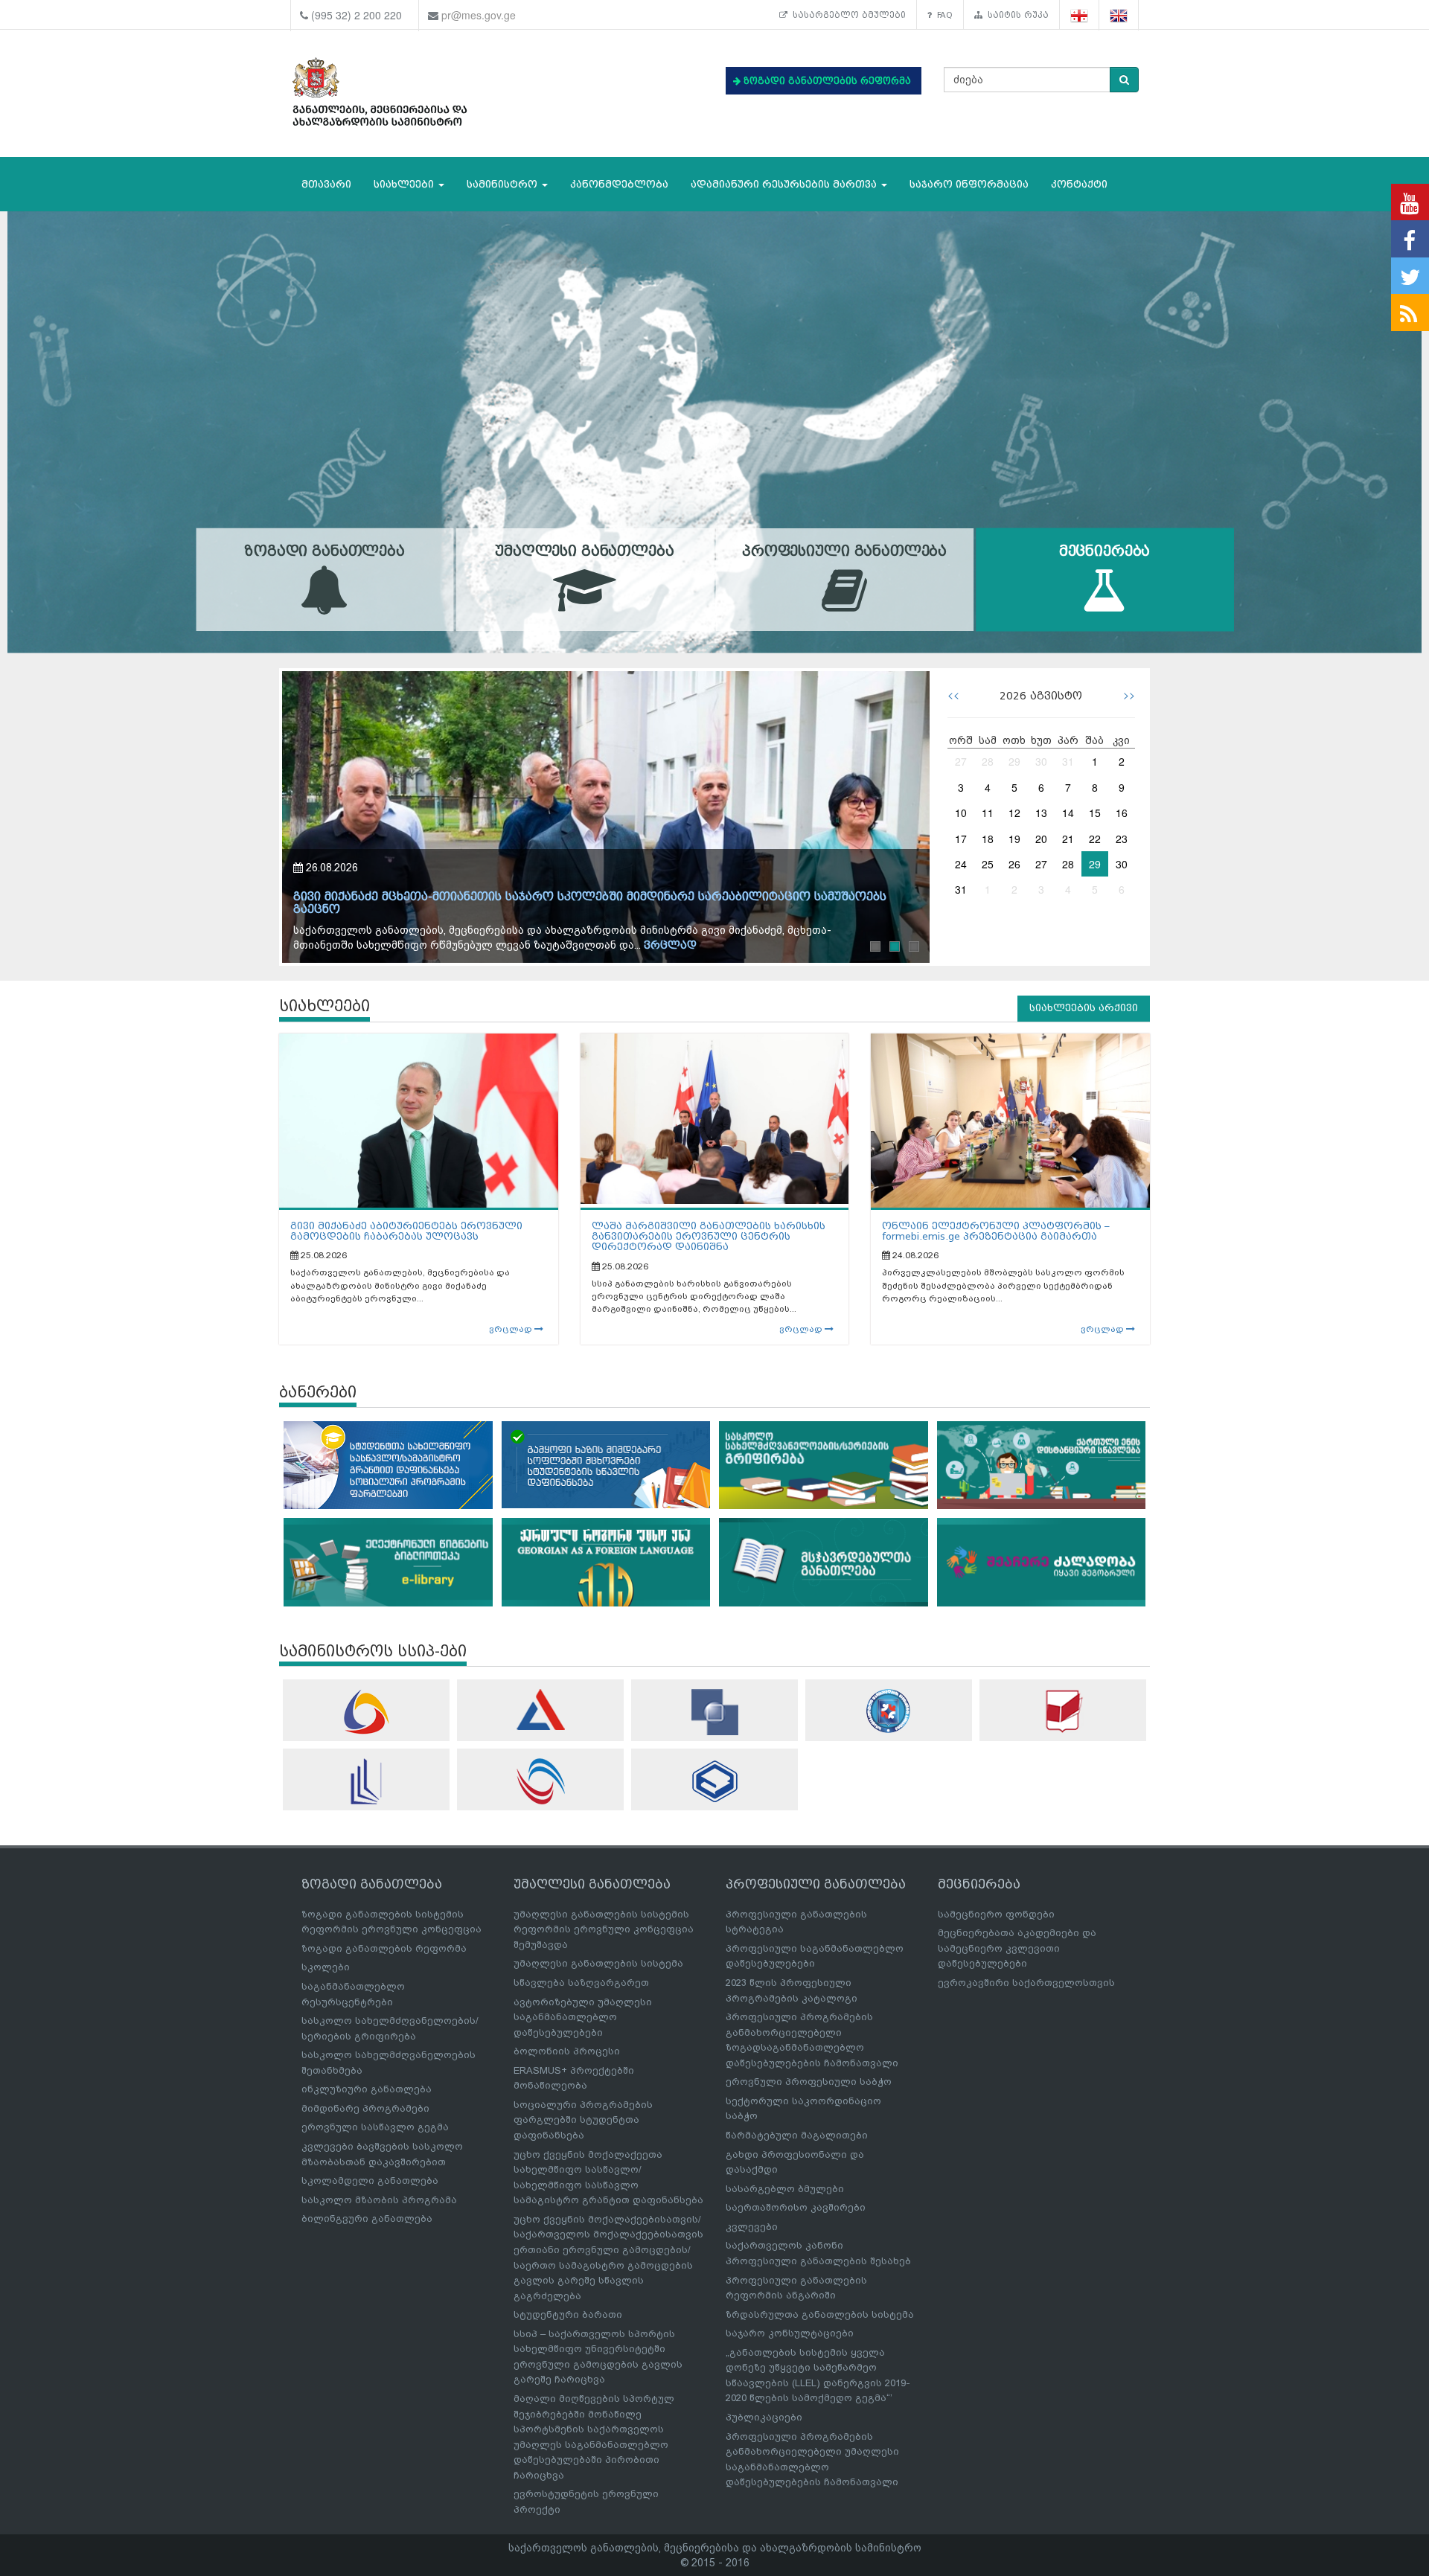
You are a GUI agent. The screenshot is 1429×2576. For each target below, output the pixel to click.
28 (988, 761)
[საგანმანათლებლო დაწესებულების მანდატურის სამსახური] (889, 1711)
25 (988, 864)
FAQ (942, 15)
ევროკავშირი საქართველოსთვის (1026, 1983)
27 (961, 761)
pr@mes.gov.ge (479, 15)
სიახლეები (405, 184)
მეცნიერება (1105, 552)
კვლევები (752, 2227)
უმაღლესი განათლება (584, 552)
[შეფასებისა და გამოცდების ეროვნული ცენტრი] (540, 1710)
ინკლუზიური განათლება (367, 2089)
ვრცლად (446, 945)
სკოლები (326, 1967)
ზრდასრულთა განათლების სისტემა (820, 2314)
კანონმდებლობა (619, 184)
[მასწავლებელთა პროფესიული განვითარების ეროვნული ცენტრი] (366, 1781)
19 (1014, 839)
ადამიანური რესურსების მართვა (785, 184)
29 (1014, 761)
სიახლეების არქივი (1084, 1008)
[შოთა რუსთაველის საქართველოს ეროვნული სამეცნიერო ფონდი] (714, 1712)
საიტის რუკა (1016, 15)
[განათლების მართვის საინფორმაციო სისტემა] (366, 1712)
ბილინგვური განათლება (367, 2218)
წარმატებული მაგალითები (797, 2135)
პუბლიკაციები (764, 2417)
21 (1068, 839)
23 (1122, 839)
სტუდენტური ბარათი (568, 2314)
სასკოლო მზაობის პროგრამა (379, 2200)
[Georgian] (1080, 15)
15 (1095, 813)
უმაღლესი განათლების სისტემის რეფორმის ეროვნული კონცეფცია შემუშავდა (604, 1929)
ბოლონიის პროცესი (567, 2051)
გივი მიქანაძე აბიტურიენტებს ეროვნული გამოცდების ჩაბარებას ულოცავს (406, 1231)
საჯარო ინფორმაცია (969, 184)
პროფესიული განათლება (844, 552)
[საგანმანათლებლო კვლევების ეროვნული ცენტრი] (1063, 1711)
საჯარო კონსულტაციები (790, 2333)
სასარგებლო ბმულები (847, 15)
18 (988, 839)
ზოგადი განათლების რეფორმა (384, 1948)
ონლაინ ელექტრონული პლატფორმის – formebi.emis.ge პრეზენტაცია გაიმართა (996, 1231)
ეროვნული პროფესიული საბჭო (809, 2082)
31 (1068, 761)
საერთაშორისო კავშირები (796, 2207)
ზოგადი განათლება (325, 552)
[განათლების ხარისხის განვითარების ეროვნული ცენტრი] (540, 1781)
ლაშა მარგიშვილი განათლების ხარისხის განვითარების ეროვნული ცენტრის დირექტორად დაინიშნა (709, 1237)
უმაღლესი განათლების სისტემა (598, 1963)
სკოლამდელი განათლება (370, 2181)
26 (1014, 864)
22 (1095, 839)
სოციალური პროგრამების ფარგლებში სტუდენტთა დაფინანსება (583, 2120)
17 (961, 839)
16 (1122, 813)
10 (961, 813)
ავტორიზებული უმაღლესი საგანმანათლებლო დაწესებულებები (583, 2017)
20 (1041, 839)
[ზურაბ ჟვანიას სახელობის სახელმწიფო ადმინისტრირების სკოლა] (714, 1781)
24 (961, 864)
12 (1014, 813)
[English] (1119, 15)
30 (1041, 761)
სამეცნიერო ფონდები (996, 1914)
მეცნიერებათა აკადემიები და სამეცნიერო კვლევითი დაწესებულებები (1017, 1948)
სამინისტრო (503, 184)
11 (988, 813)
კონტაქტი (1079, 184)
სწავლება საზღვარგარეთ (581, 1983)
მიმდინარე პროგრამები (365, 2108)
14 (1068, 813)
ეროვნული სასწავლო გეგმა (375, 2127)
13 (1041, 813)
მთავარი (326, 184)
